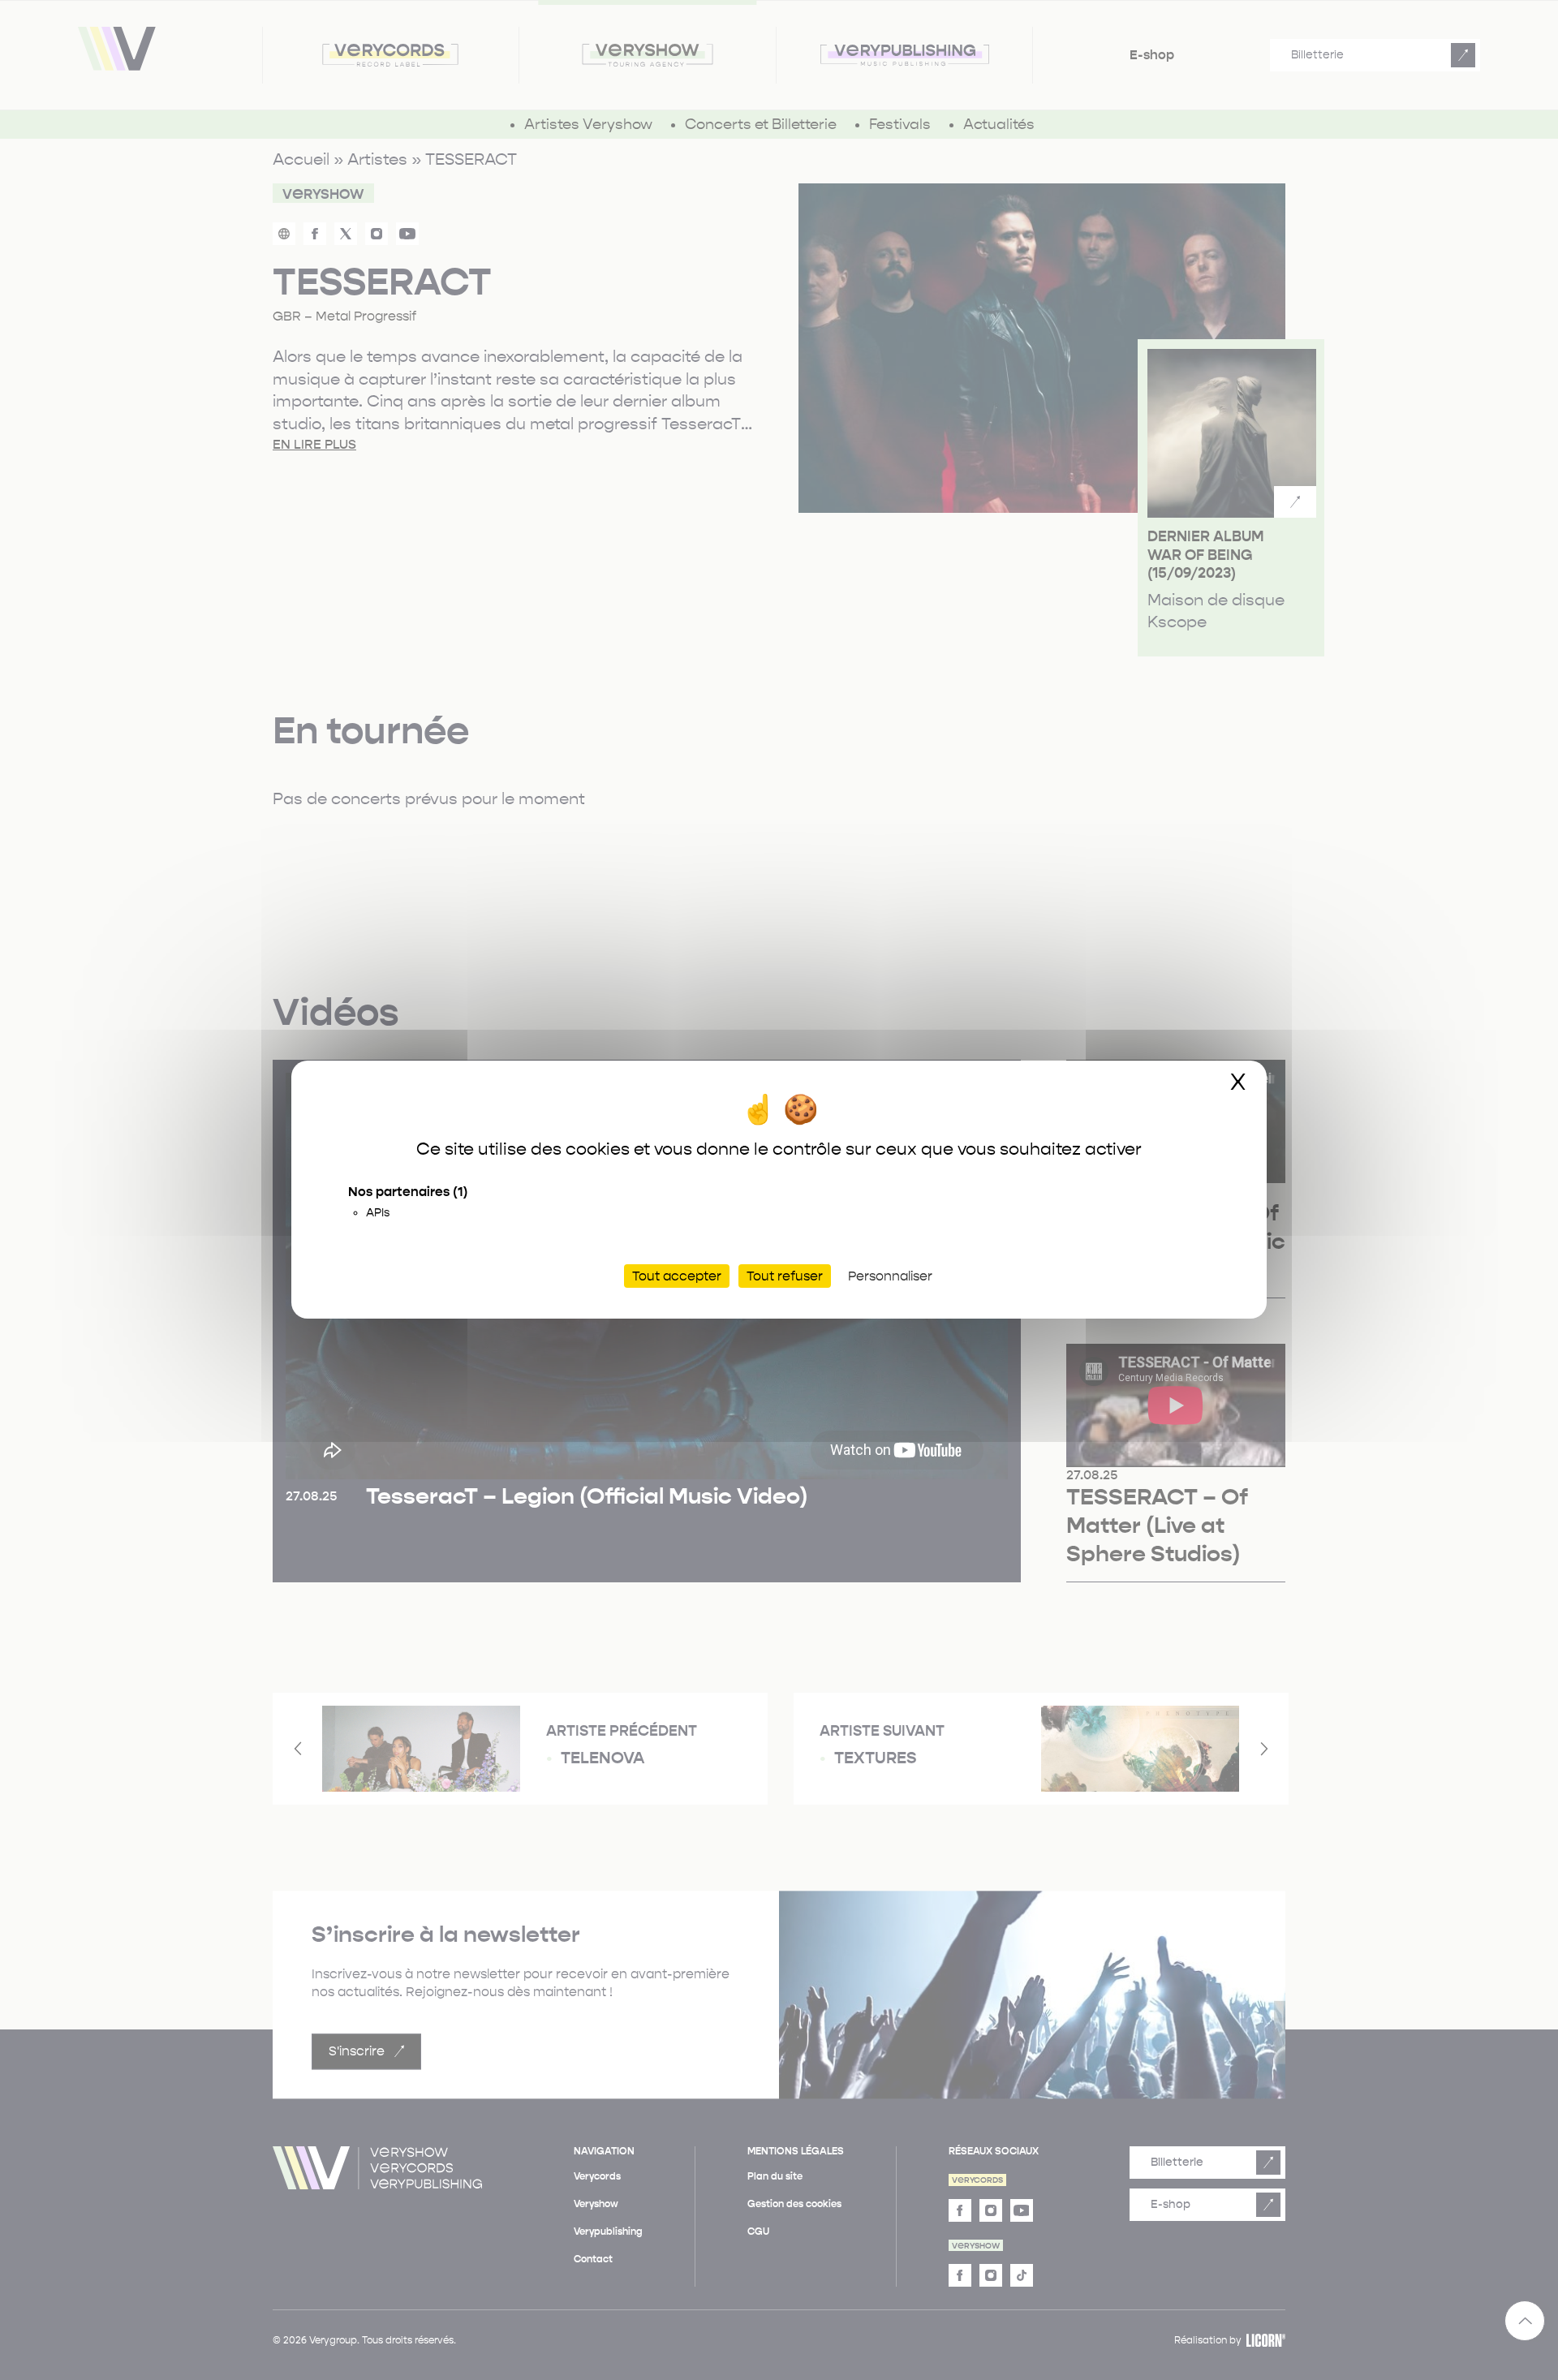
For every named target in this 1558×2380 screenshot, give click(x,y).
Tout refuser (785, 1277)
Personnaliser (890, 1277)
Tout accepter (677, 1277)
